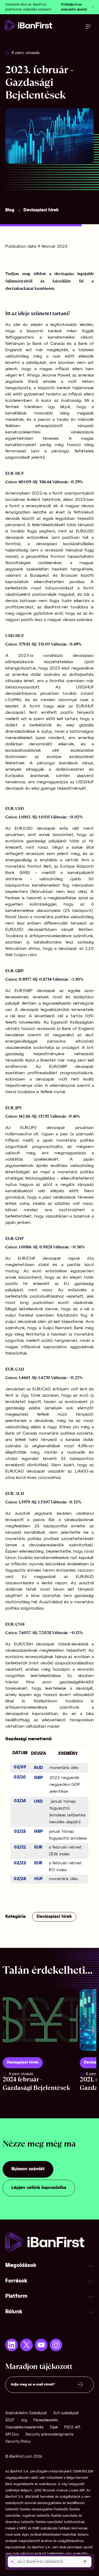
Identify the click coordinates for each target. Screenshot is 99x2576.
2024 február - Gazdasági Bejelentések (36, 2083)
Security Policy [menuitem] (18, 2442)
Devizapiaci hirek (41, 210)
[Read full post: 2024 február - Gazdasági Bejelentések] (40, 2020)
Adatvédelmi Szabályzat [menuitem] (26, 2413)
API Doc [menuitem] (12, 2435)
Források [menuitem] (16, 2281)
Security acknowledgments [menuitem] (49, 2435)
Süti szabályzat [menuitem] (66, 2413)
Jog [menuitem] (24, 2420)
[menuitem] (12, 2345)
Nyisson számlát (28, 2169)
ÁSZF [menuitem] (10, 2420)
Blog (10, 210)
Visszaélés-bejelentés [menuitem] (24, 2428)
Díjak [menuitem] (54, 2428)
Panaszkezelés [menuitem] (46, 2420)
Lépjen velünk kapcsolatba (39, 2188)
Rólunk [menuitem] (14, 2312)
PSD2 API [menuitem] (72, 2428)
